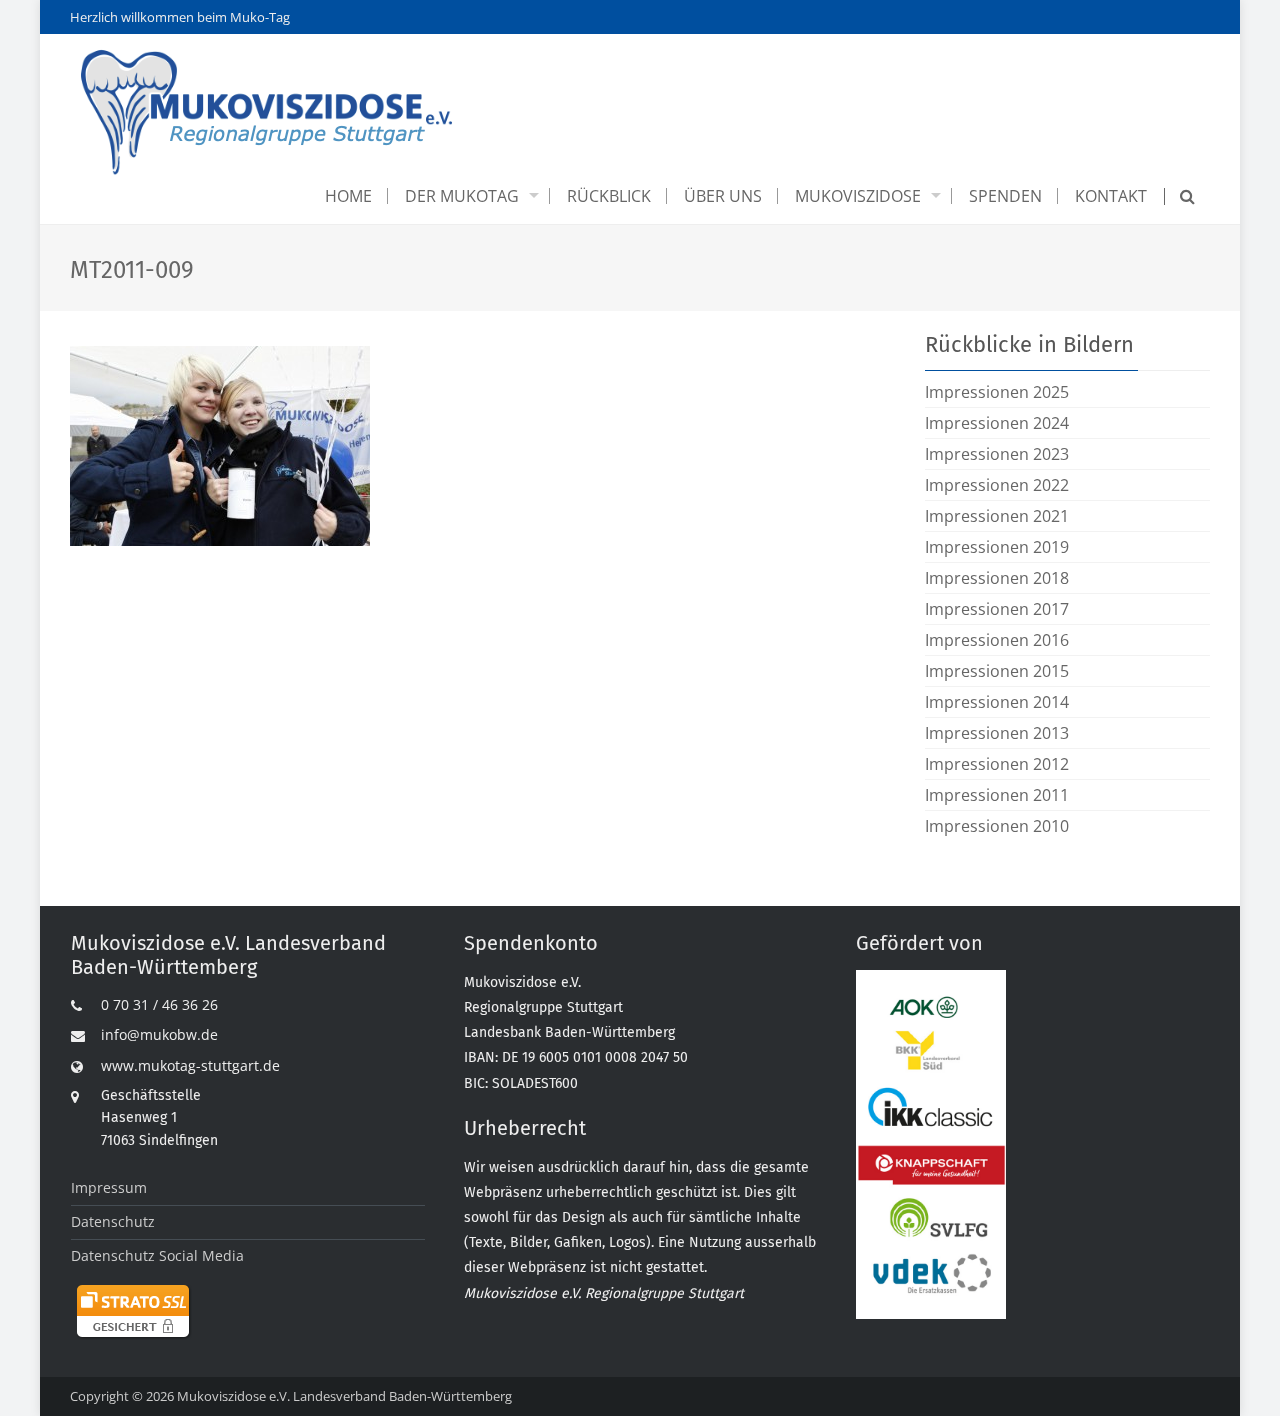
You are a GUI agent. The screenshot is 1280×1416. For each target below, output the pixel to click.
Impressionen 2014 (997, 702)
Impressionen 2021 (997, 516)
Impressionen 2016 (997, 640)
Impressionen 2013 (997, 733)
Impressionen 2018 (997, 578)
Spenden (1005, 196)
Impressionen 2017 (997, 609)
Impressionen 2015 (997, 671)
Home (348, 196)
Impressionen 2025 (997, 392)
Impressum (109, 1187)
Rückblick (609, 196)
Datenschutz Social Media (157, 1255)
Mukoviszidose (858, 196)
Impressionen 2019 (997, 547)
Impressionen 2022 (997, 485)
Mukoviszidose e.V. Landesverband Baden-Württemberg (344, 1396)
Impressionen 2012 (997, 764)
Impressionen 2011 (997, 795)
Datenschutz (113, 1221)
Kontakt (1111, 196)
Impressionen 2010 (997, 826)
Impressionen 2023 (997, 454)
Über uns (723, 196)
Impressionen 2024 (997, 423)
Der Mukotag (462, 196)
